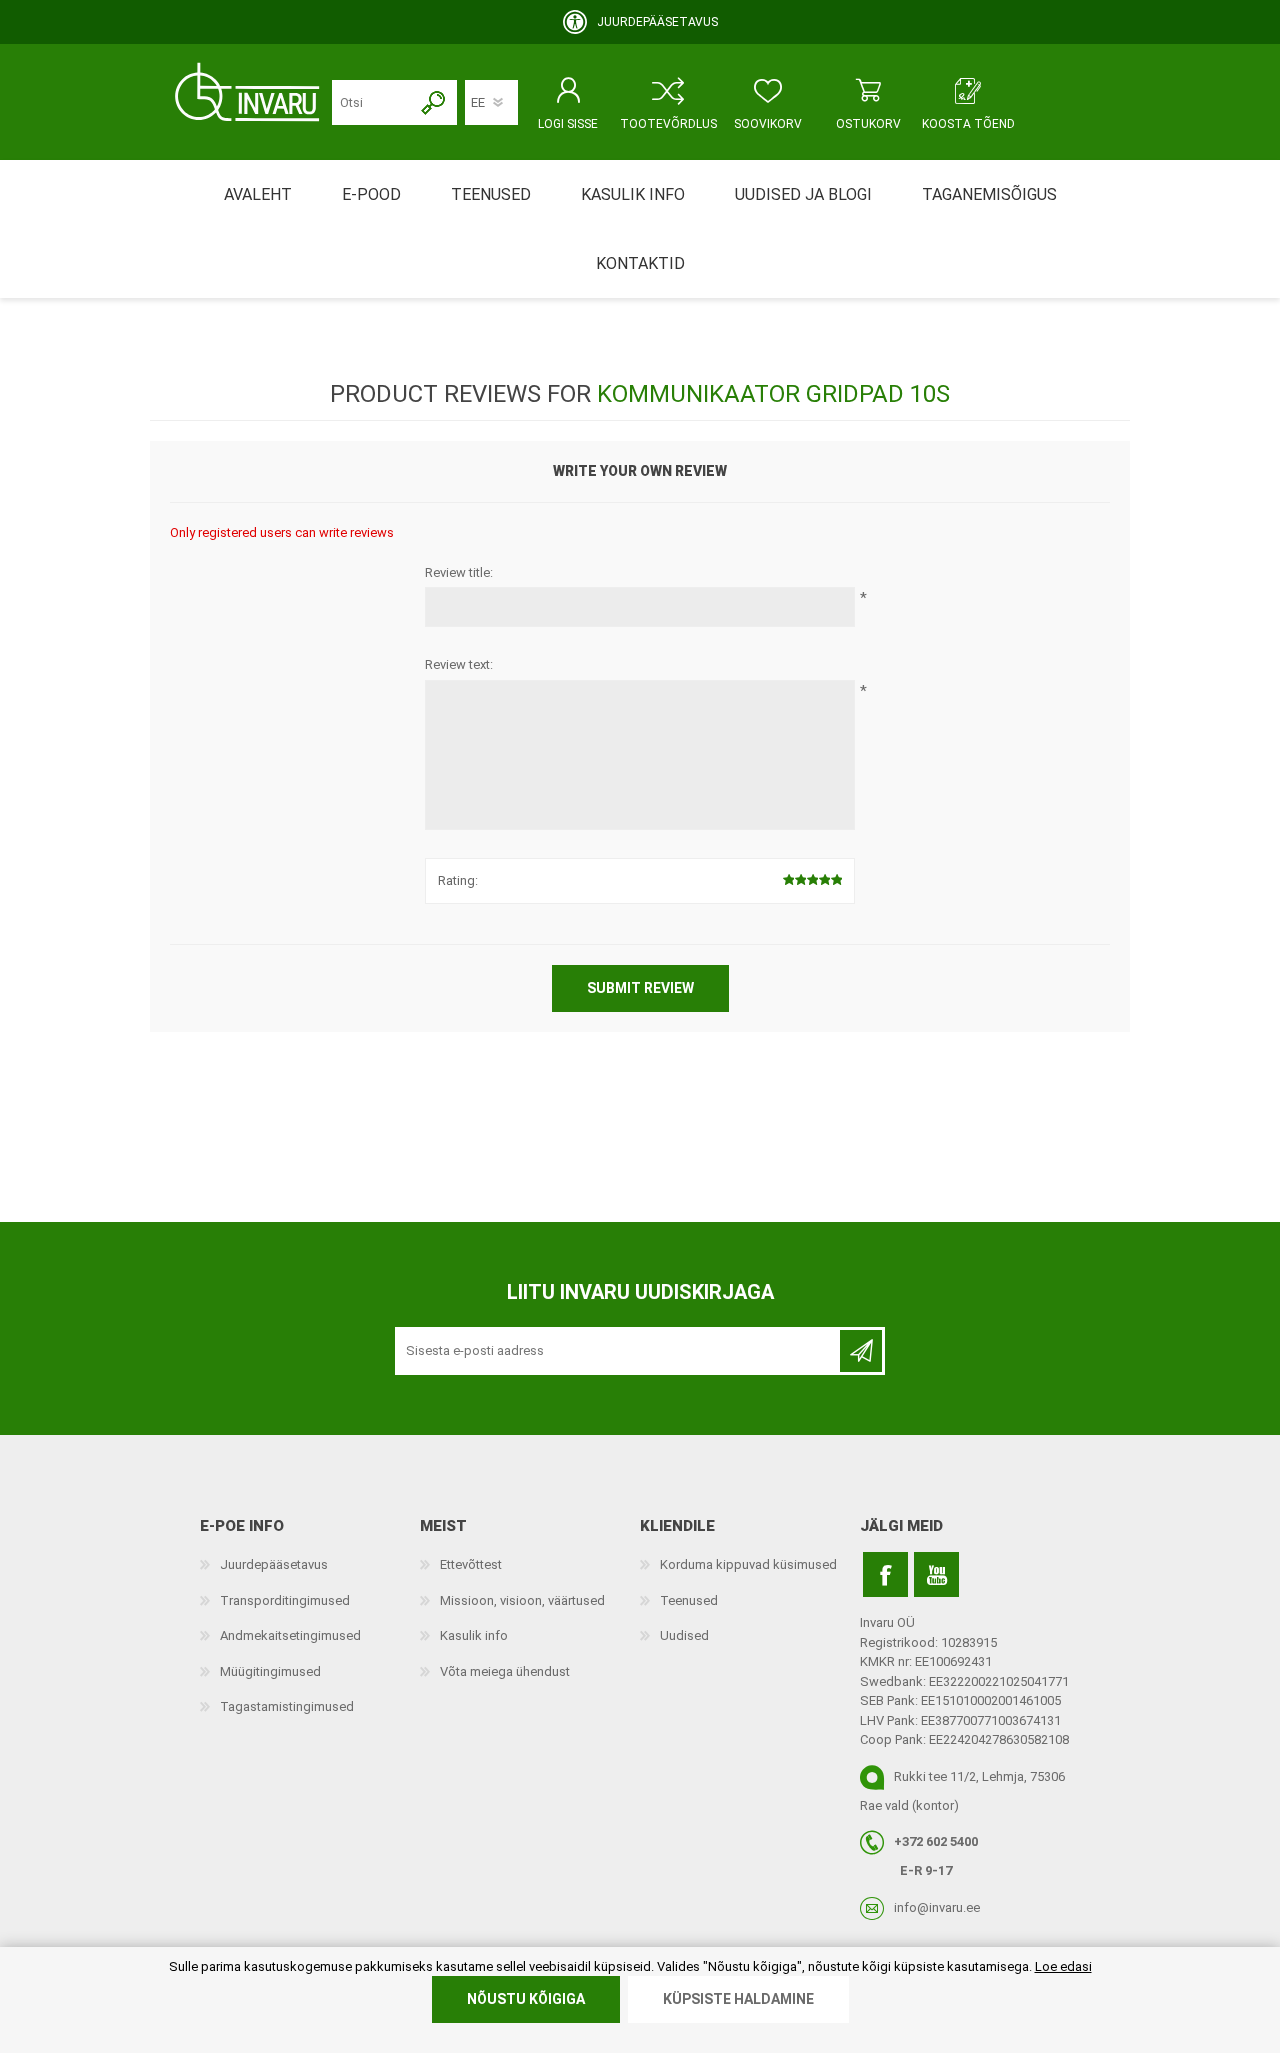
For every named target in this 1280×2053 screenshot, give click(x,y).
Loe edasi (1063, 1966)
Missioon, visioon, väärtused (522, 1600)
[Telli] (861, 1351)
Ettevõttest (471, 1564)
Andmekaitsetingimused (290, 1635)
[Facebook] (885, 1574)
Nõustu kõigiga (526, 1999)
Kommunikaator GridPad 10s (773, 394)
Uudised (684, 1635)
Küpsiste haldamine (738, 1999)
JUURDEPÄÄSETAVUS (657, 22)
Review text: (459, 664)
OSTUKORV (868, 124)
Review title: (459, 572)
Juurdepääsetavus (274, 1564)
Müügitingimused (270, 1671)
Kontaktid (640, 263)
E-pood (371, 194)
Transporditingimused (285, 1600)
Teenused (689, 1600)
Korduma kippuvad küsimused (748, 1564)
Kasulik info (474, 1635)
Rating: (458, 880)
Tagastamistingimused (287, 1706)
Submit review (640, 988)
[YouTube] (936, 1574)
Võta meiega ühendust (505, 1671)
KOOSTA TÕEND (968, 124)
